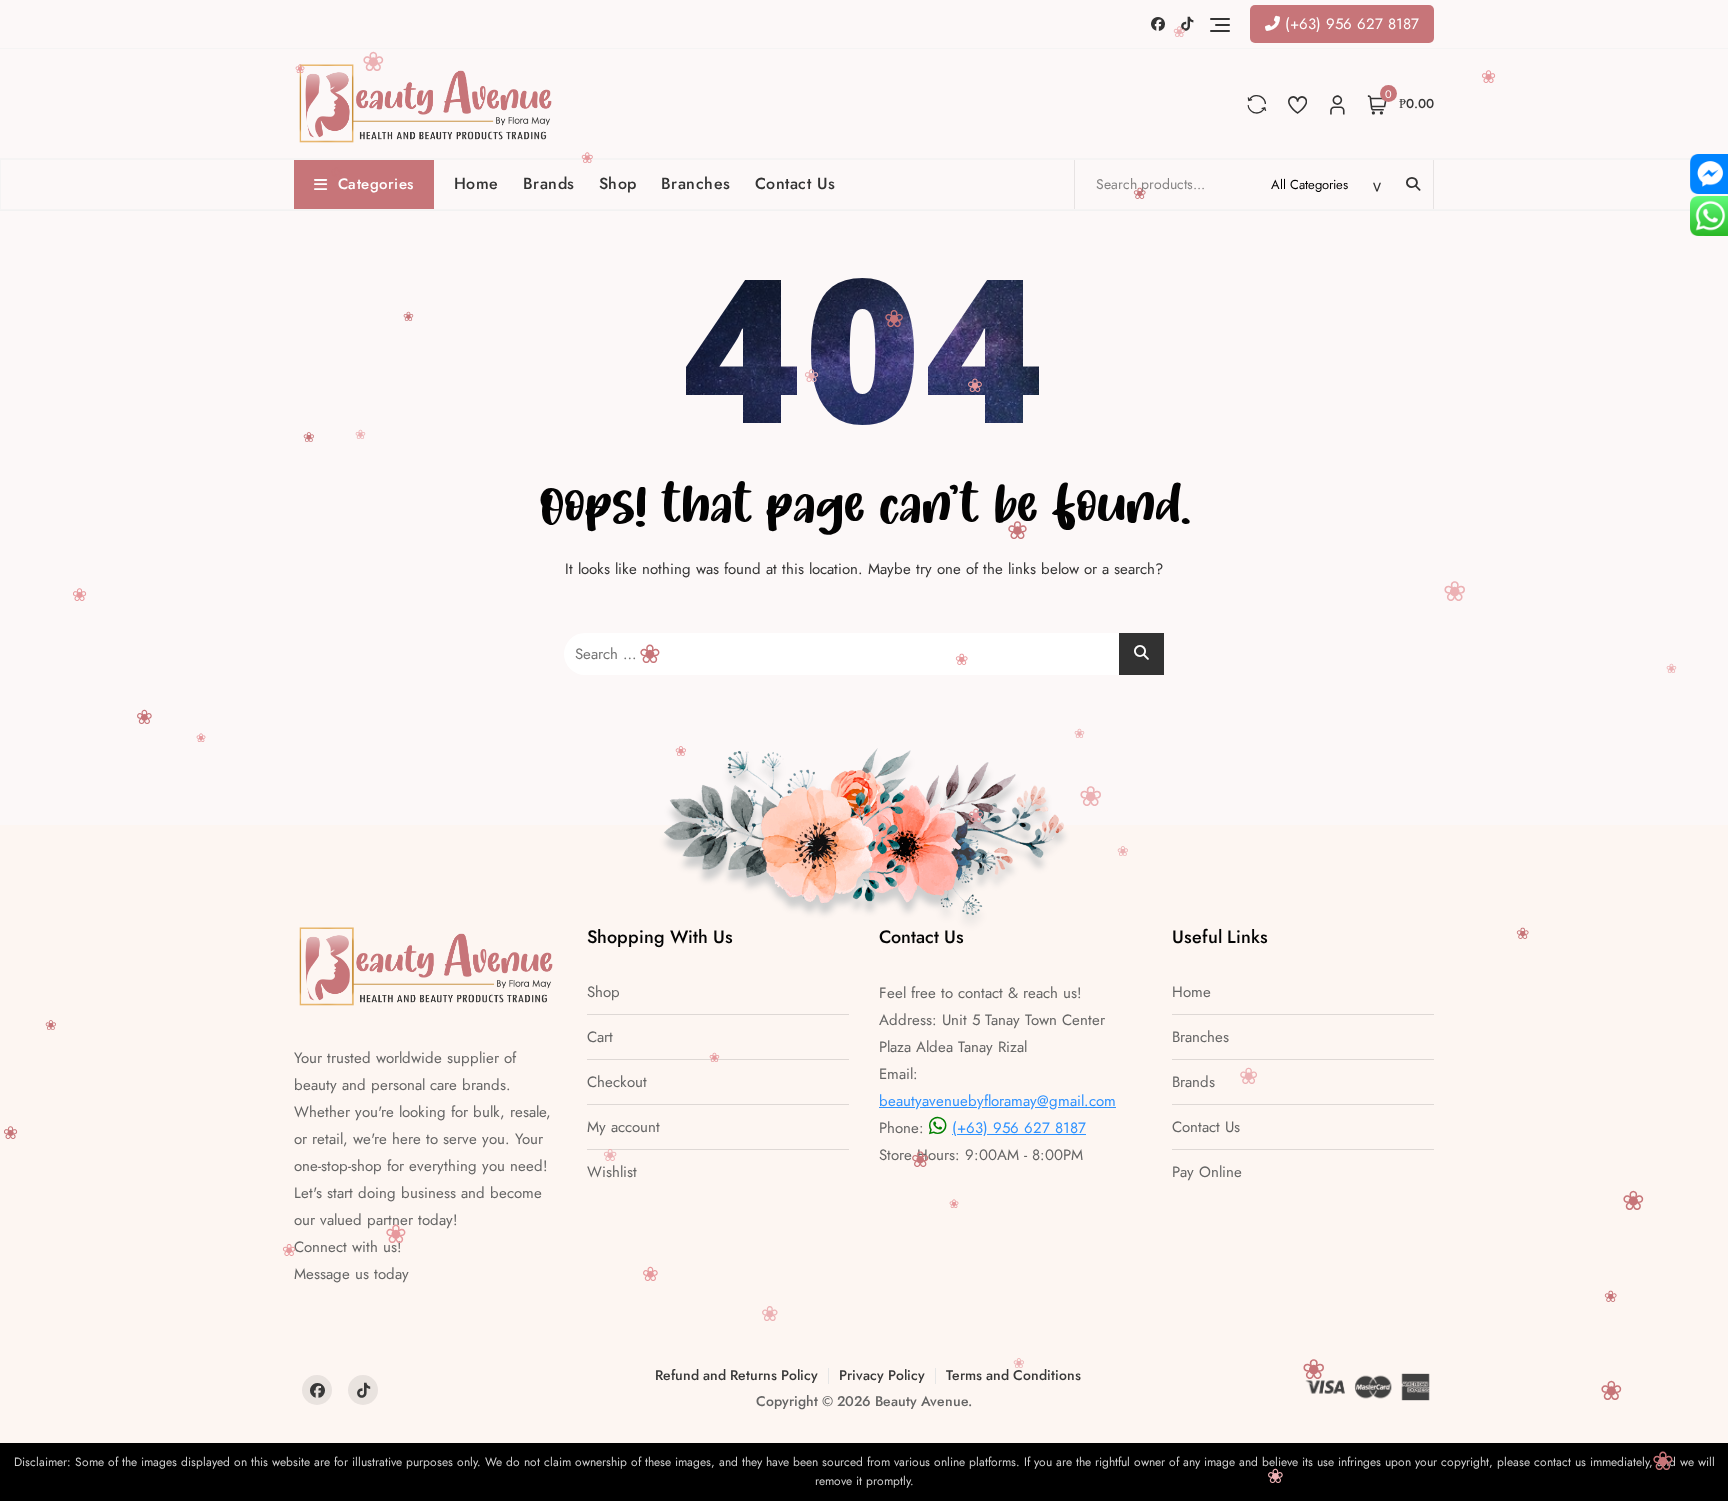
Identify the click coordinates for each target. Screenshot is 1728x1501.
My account (623, 1127)
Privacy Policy (882, 1375)
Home (476, 183)
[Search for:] (864, 654)
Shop (618, 183)
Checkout (617, 1082)
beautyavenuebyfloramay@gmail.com (997, 1101)
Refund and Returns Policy (736, 1375)
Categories (376, 184)
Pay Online (1207, 1172)
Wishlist (612, 1172)
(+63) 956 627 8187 (1349, 24)
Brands (549, 183)
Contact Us (795, 183)
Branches (696, 183)
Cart (600, 1037)
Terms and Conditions (1013, 1375)
